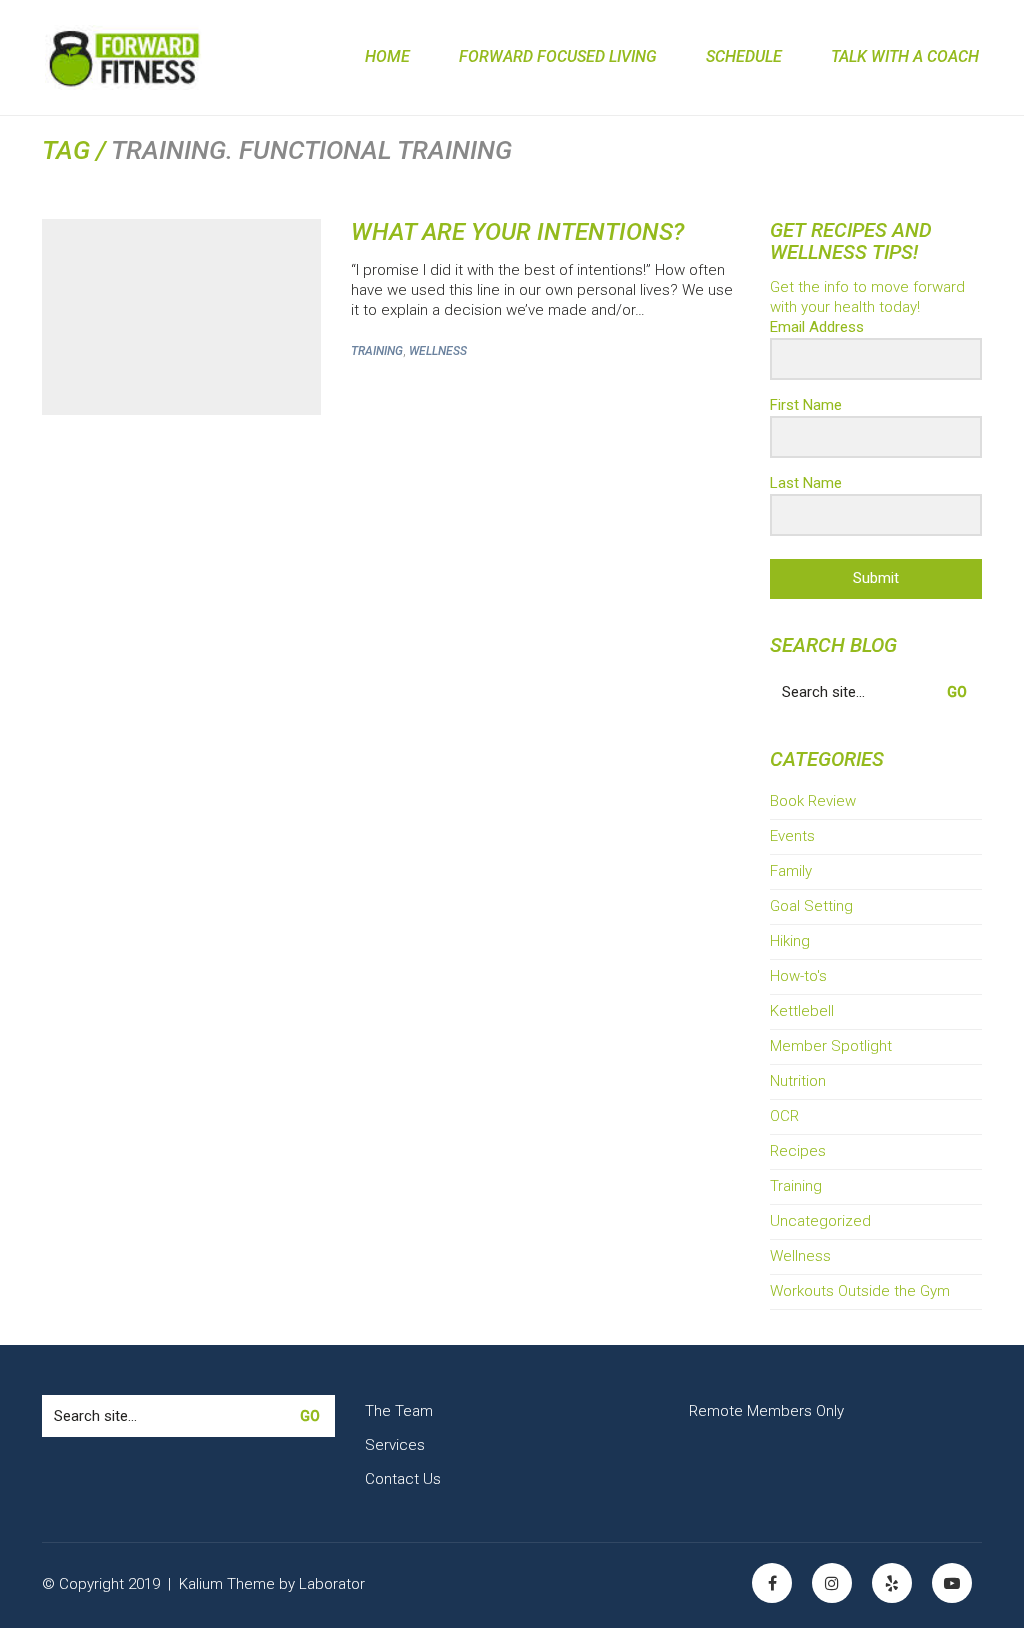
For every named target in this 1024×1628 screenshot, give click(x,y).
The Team (399, 1411)
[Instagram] (832, 1583)
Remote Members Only (766, 1411)
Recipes (798, 1151)
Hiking (790, 941)
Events (792, 836)
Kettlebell (802, 1011)
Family (791, 871)
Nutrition (798, 1081)
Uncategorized (820, 1221)
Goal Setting (811, 906)
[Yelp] (892, 1583)
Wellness (438, 351)
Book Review (813, 801)
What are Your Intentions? (517, 232)
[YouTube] (952, 1583)
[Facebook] (772, 1583)
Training (377, 351)
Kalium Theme (227, 1584)
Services (395, 1445)
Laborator (332, 1584)
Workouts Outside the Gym (860, 1291)
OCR (784, 1116)
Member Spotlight (831, 1046)
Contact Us (403, 1479)
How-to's (798, 976)
